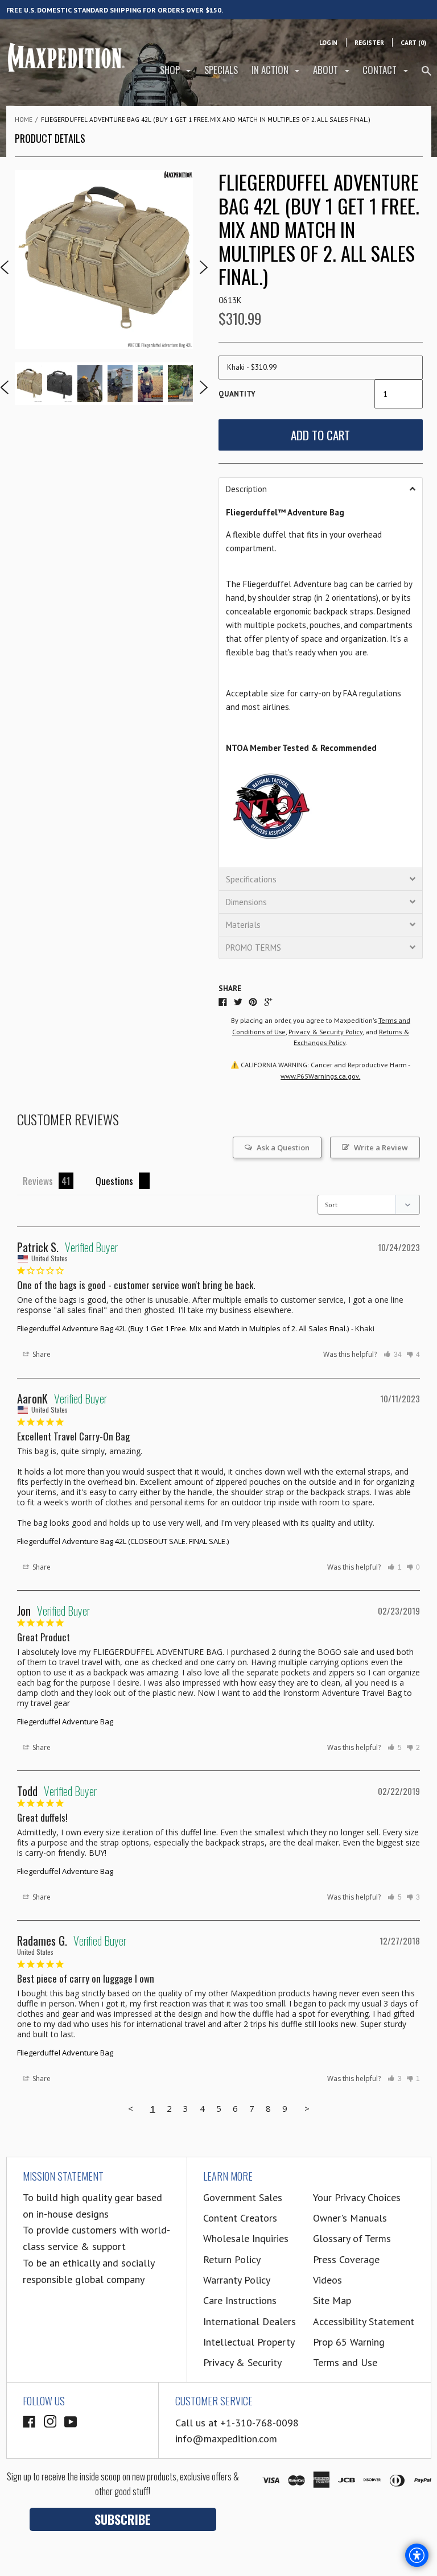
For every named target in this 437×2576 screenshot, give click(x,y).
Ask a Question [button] (283, 1147)
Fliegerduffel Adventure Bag (65, 1722)
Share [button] (41, 1354)
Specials (221, 70)
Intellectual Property (249, 2342)
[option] (104, 259)
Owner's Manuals (350, 2218)
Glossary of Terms (352, 2238)
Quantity (237, 394)
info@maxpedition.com (226, 2439)
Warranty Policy (237, 2280)
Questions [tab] (114, 1181)
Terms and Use (345, 2362)
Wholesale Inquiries (246, 2238)
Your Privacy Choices (357, 2197)
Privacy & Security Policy (325, 1032)
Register (369, 43)
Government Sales (243, 2197)
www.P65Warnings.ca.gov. (320, 1076)
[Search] (426, 75)
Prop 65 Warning (349, 2342)
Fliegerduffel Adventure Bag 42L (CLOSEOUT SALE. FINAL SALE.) (123, 1541)
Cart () (413, 43)
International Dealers (250, 2321)
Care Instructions (240, 2300)
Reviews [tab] (38, 1181)
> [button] (307, 2108)
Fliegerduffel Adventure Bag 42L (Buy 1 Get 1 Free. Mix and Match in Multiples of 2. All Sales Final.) (183, 1328)
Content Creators (240, 2218)
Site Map (332, 2300)
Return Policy (232, 2259)
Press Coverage (346, 2259)
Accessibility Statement (364, 2321)
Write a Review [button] (381, 1147)
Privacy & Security (242, 2362)
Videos (327, 2280)
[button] (321, 489)
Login (328, 43)
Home (24, 119)
